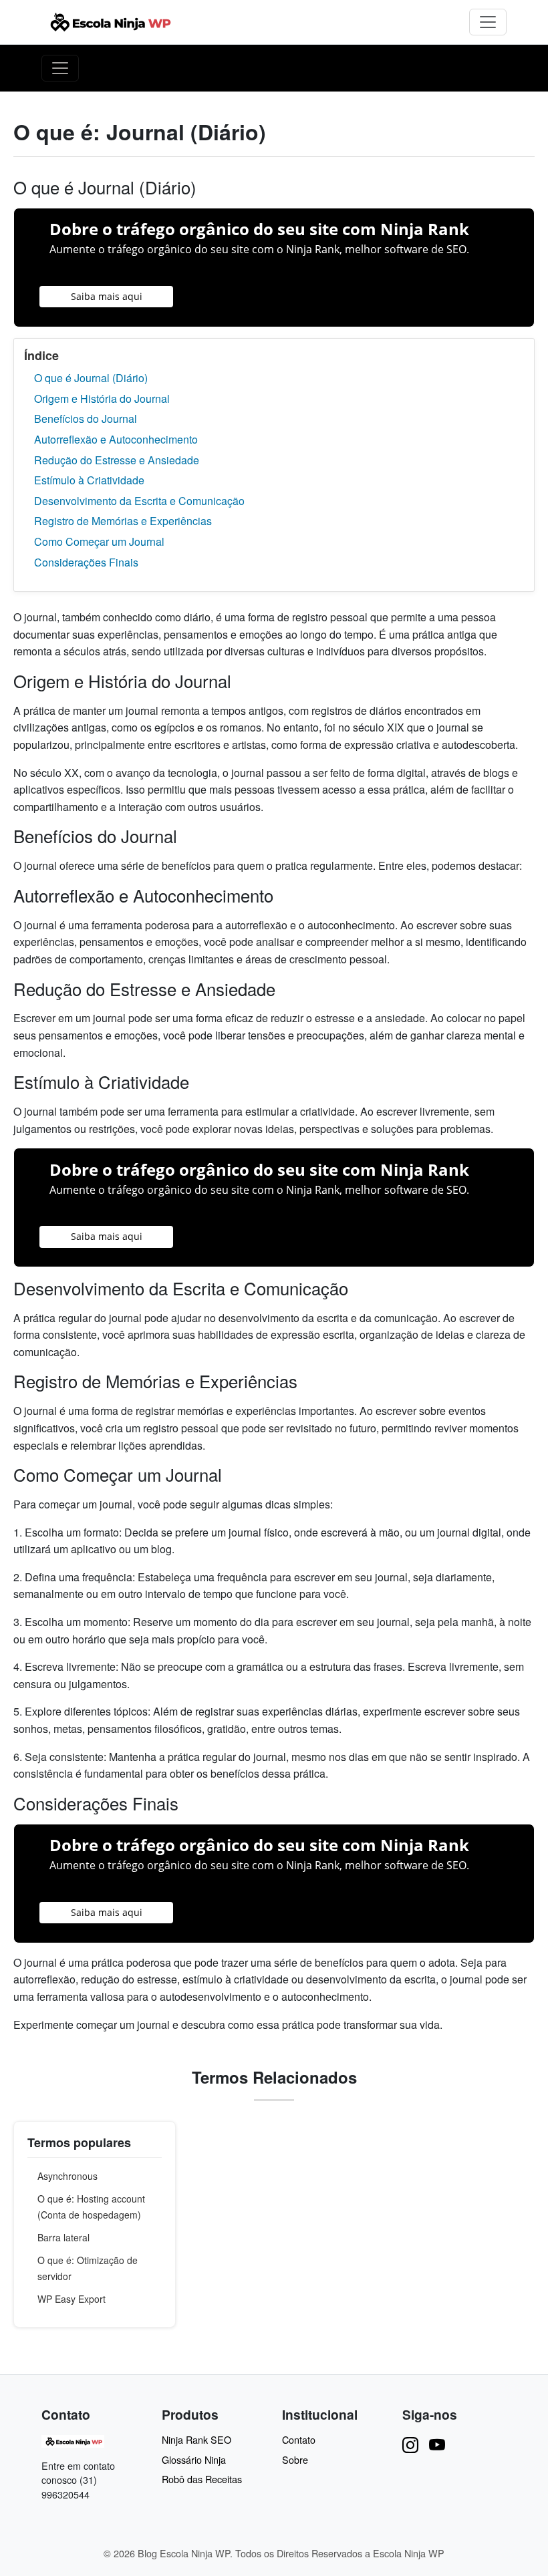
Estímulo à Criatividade (89, 480)
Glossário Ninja (194, 2459)
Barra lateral (63, 2237)
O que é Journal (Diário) (91, 378)
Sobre (295, 2459)
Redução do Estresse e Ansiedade (117, 460)
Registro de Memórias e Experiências (123, 521)
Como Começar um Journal (99, 541)
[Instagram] (410, 2444)
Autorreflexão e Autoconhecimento (116, 439)
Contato (299, 2439)
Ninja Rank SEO (196, 2439)
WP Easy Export (72, 2299)
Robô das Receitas (202, 2479)
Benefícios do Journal (86, 419)
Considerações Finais (86, 562)
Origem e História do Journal (102, 398)
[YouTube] (437, 2444)
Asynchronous (67, 2176)
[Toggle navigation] (488, 22)
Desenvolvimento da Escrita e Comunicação (139, 501)
